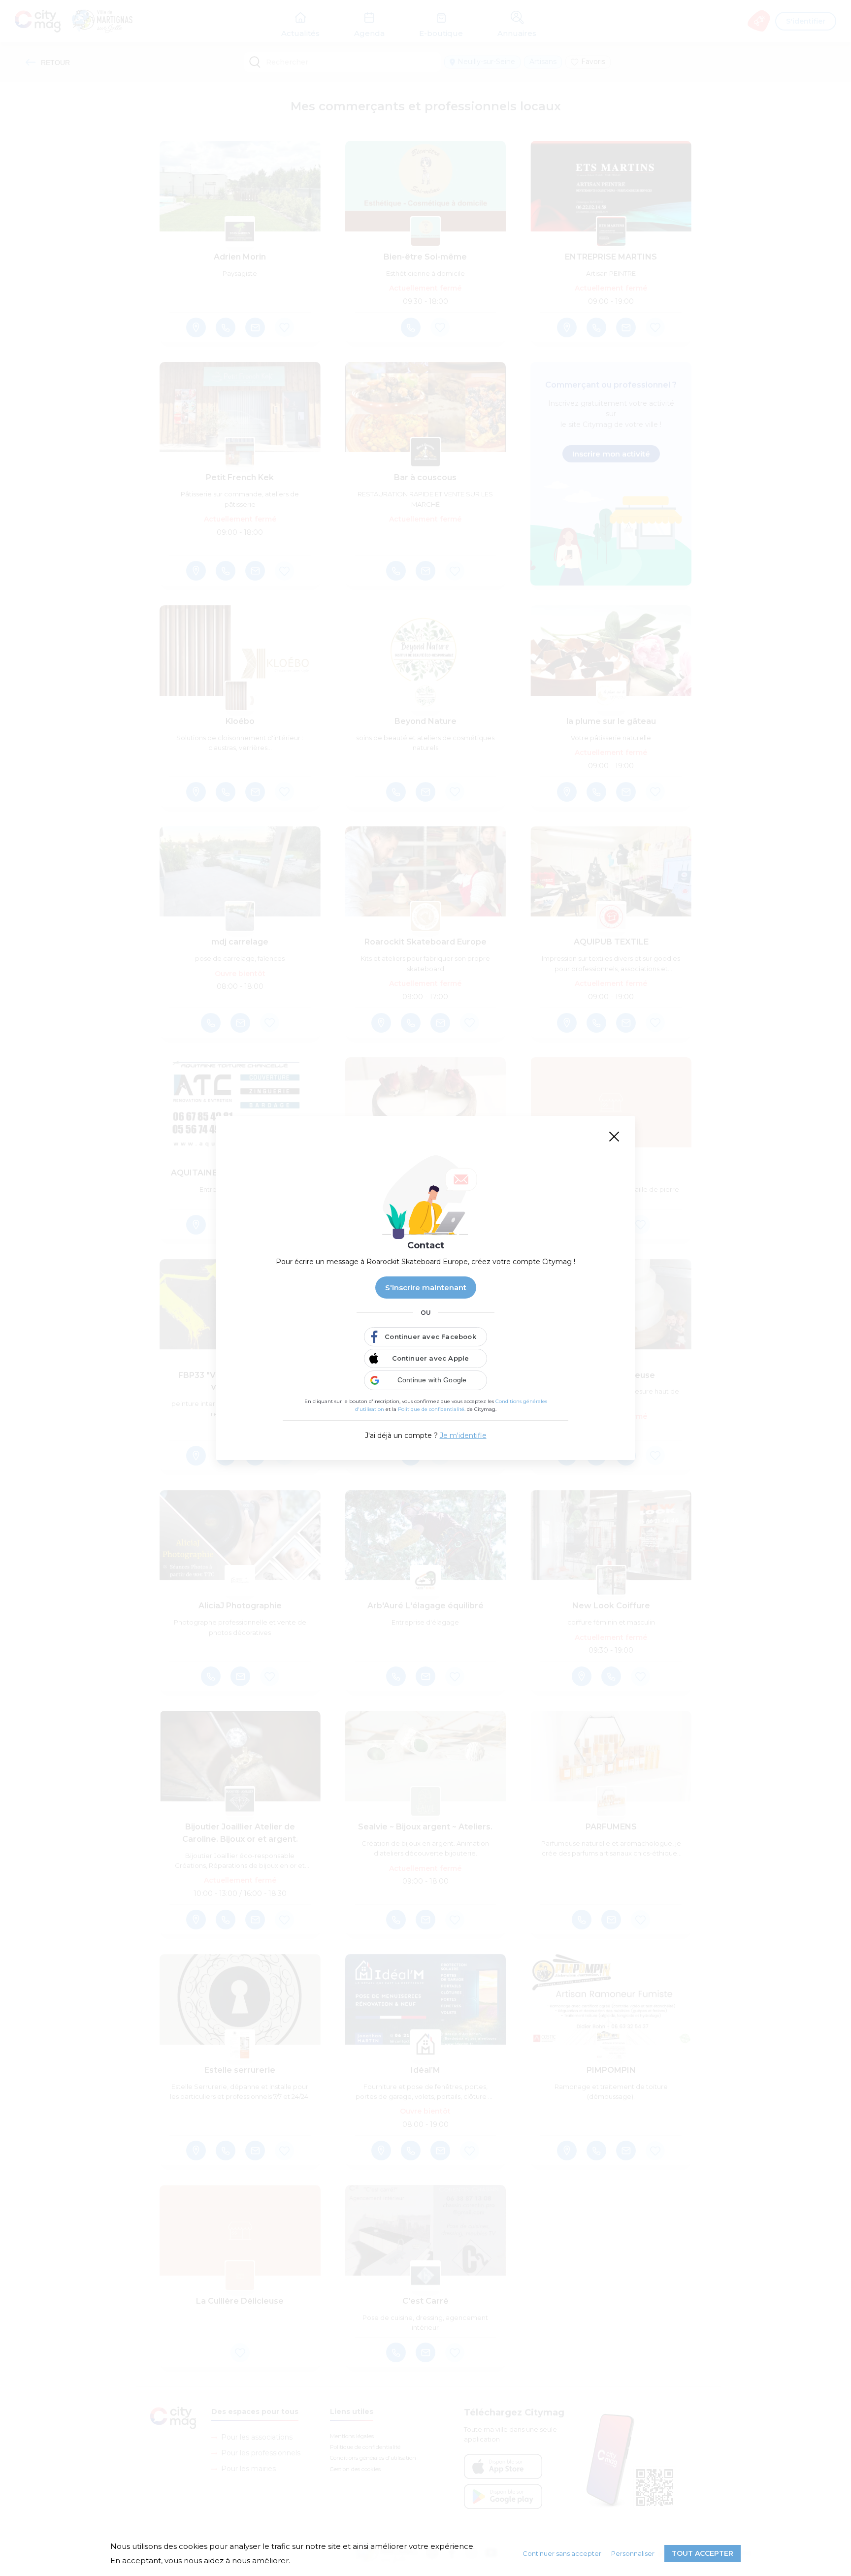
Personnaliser (633, 2553)
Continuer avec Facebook (430, 1337)
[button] (425, 1380)
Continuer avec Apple (431, 1358)
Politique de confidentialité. (432, 1409)
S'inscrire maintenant (426, 1288)
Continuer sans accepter (562, 2553)
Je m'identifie (463, 1435)
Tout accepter (703, 2553)
